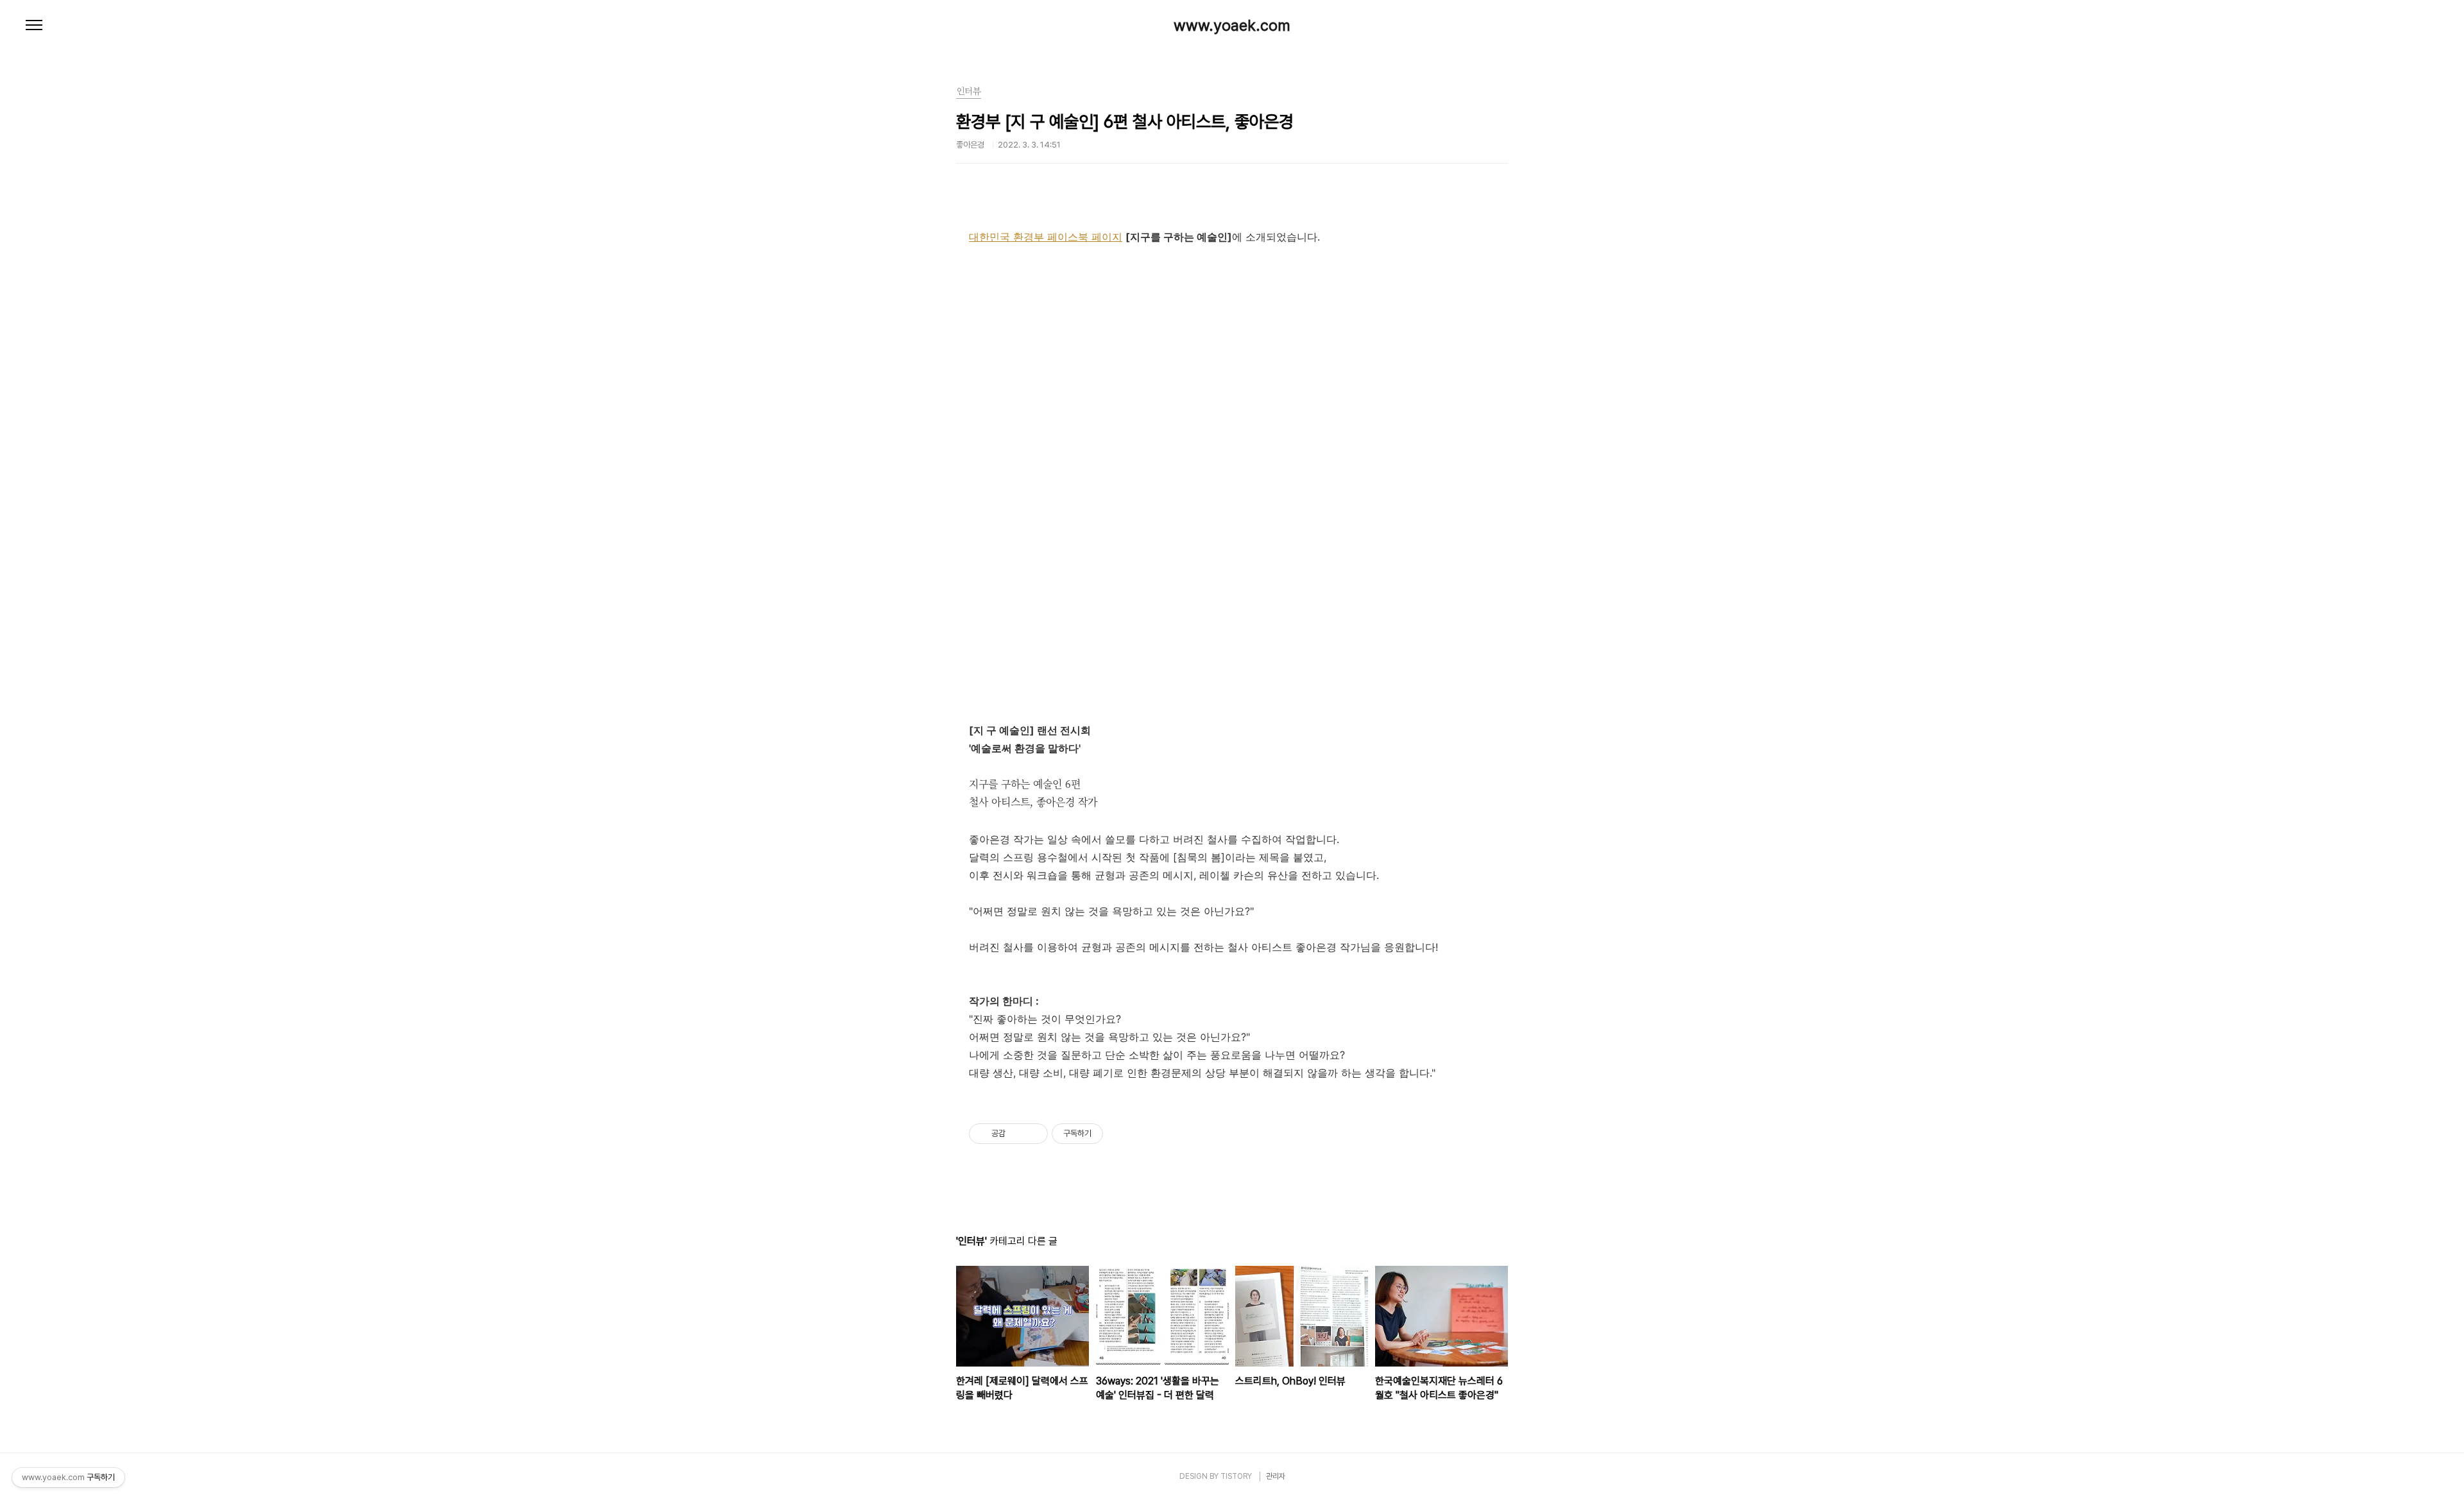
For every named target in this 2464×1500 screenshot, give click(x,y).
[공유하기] (1017, 1134)
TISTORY (1236, 1476)
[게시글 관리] (1033, 1134)
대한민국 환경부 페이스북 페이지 (1046, 237)
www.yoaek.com (1232, 26)
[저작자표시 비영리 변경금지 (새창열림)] (1120, 1134)
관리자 (1276, 1476)
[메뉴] (34, 26)
